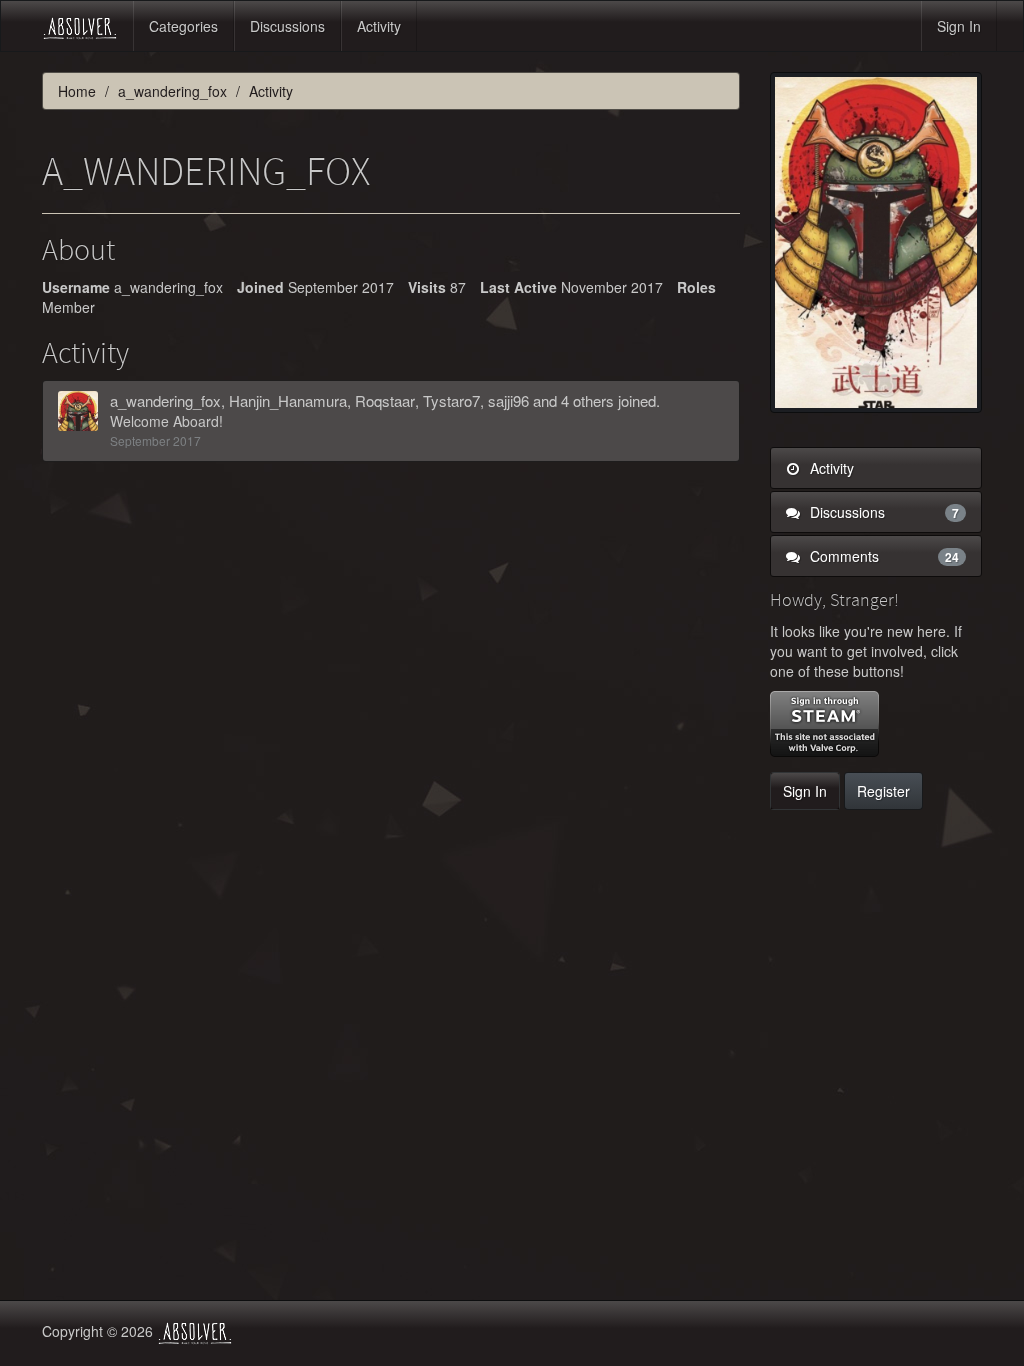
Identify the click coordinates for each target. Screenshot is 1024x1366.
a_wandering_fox (165, 400)
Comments (883, 556)
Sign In (959, 26)
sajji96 (508, 400)
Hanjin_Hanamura (288, 400)
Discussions (287, 26)
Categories (183, 26)
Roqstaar (385, 400)
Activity (379, 26)
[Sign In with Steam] (824, 724)
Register (883, 791)
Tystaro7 (451, 400)
